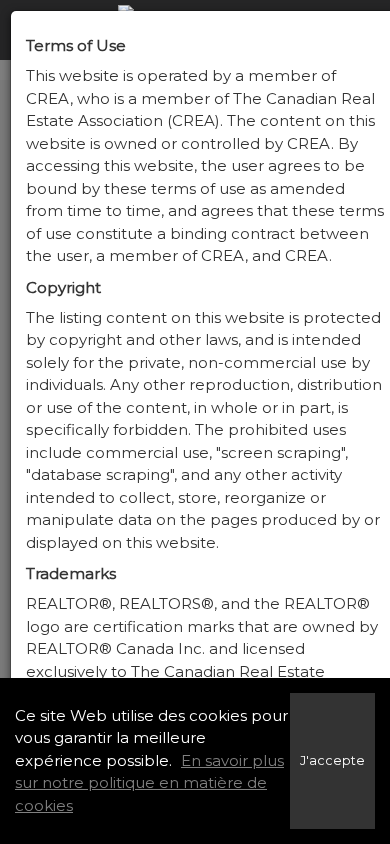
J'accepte (332, 760)
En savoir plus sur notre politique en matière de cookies (149, 783)
